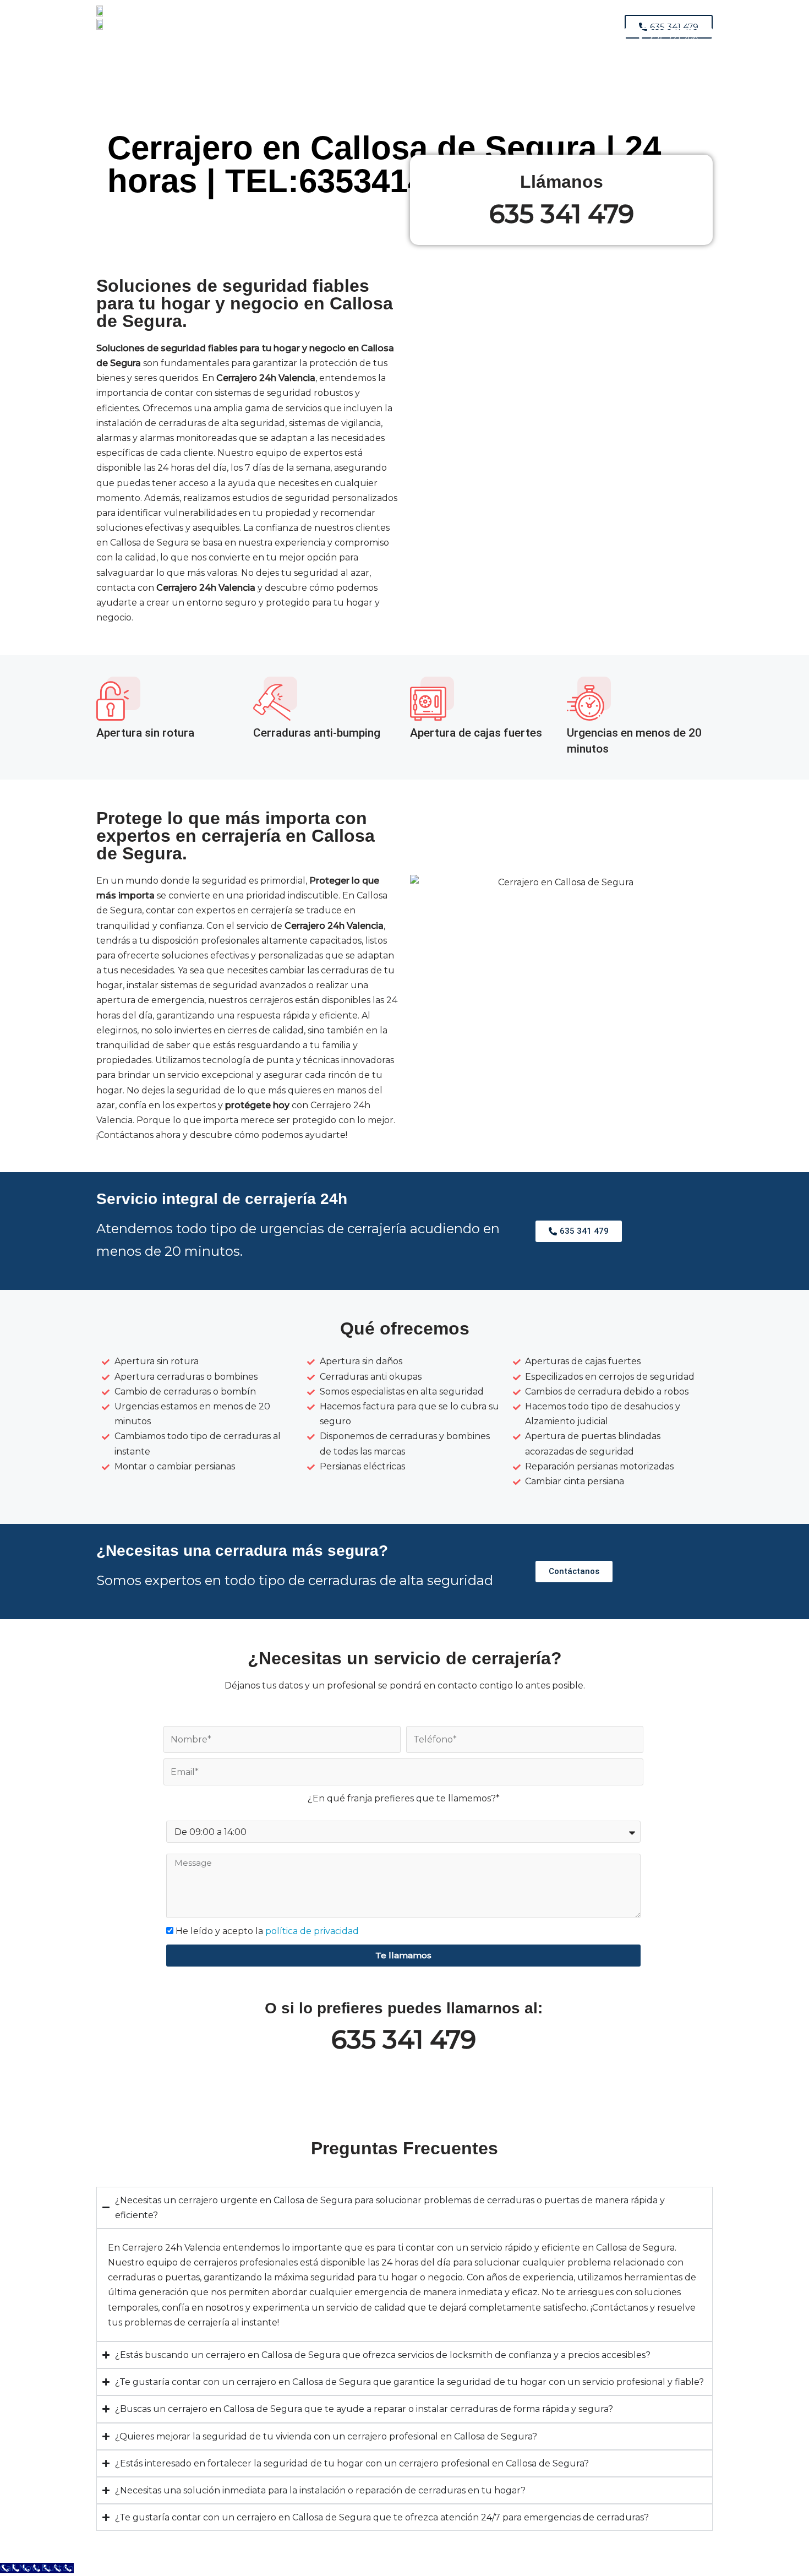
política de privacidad (312, 1931)
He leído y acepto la (267, 1931)
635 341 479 (562, 214)
